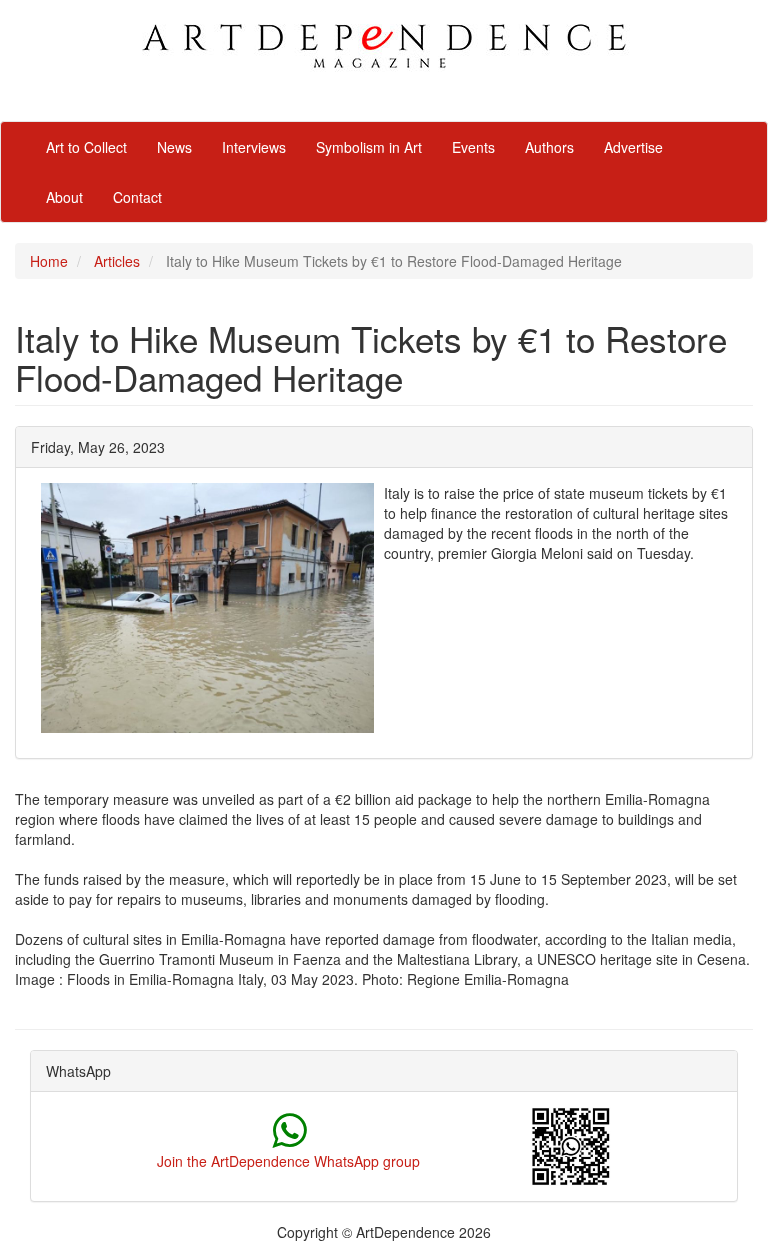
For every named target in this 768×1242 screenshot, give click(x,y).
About (64, 197)
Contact (137, 197)
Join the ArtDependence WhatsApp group (288, 1161)
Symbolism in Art (369, 147)
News (174, 147)
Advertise (633, 147)
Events (473, 147)
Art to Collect (86, 147)
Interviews (254, 147)
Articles (117, 261)
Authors (549, 147)
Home (49, 261)
